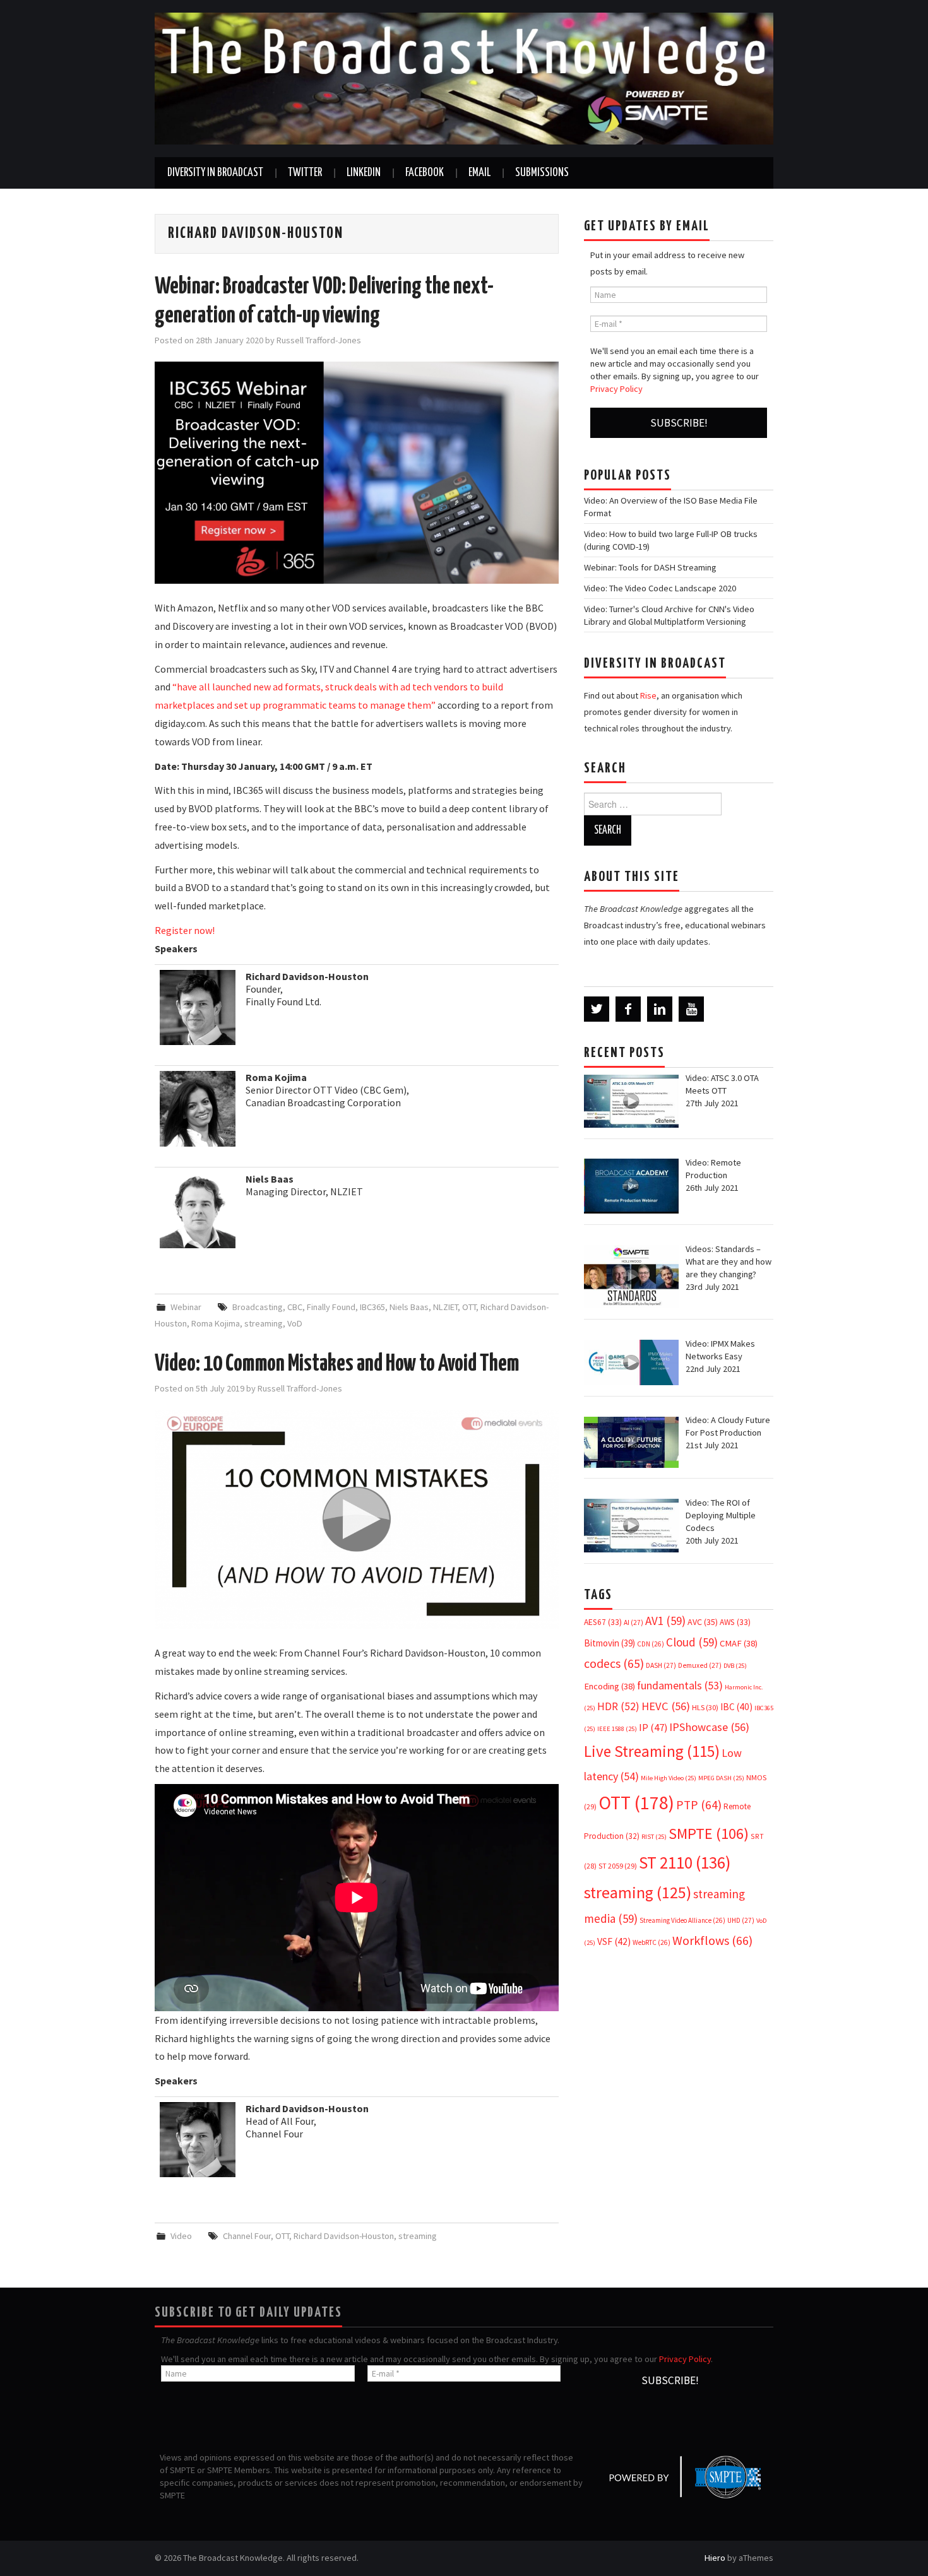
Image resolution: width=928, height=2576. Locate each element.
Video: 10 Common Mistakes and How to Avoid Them (337, 1364)
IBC (736, 1707)
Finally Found (331, 1307)
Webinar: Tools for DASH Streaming (650, 567)
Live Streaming (652, 1751)
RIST (654, 1837)
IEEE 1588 (617, 1729)
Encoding (610, 1686)
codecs (614, 1663)
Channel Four (247, 2236)
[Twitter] (597, 1009)
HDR (618, 1706)
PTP (699, 1805)
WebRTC (651, 1942)
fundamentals (680, 1686)
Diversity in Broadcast (215, 173)
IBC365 (372, 1307)
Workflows (712, 1940)
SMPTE (709, 1834)
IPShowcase (709, 1727)
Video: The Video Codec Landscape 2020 (660, 588)
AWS (735, 1622)
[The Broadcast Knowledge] (464, 78)
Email (479, 173)
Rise (648, 695)
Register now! (185, 930)
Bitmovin (610, 1643)
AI (634, 1622)
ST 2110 (685, 1863)
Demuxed (700, 1665)
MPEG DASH (721, 1778)
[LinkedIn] (660, 1009)
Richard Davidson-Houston (344, 2236)
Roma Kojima (216, 1323)
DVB (735, 1666)
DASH (661, 1665)
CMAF (739, 1643)
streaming (264, 1323)
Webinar (186, 1307)
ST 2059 (618, 1866)
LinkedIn (364, 173)
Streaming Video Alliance (682, 1920)
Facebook (425, 173)
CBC (295, 1307)
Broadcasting (258, 1307)
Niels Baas (409, 1307)
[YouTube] (691, 1009)
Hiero (715, 2558)
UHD (741, 1920)
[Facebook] (628, 1009)
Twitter (305, 173)
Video (181, 2236)
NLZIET (445, 1307)
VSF (614, 1941)
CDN (651, 1644)
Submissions (542, 173)
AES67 (603, 1622)
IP (653, 1728)
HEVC (666, 1706)
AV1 (665, 1621)
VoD (295, 1323)
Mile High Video (669, 1778)
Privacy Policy (616, 389)
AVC (703, 1622)
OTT (469, 1307)
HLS (705, 1707)
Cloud (692, 1642)
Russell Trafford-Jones (319, 340)
